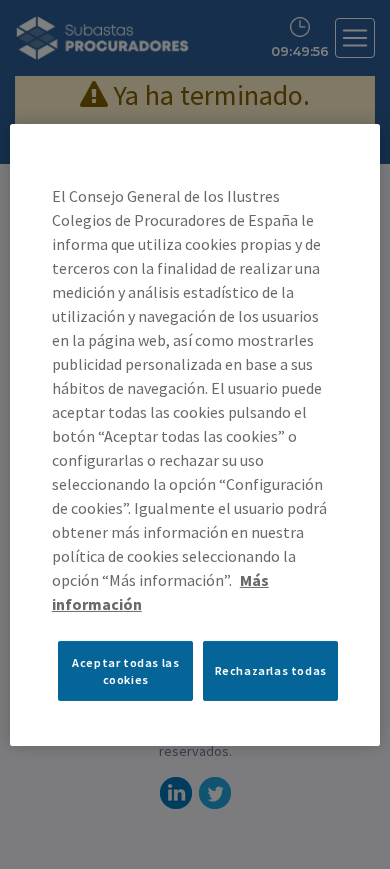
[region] (195, 434)
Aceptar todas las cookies (125, 670)
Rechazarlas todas (271, 670)
